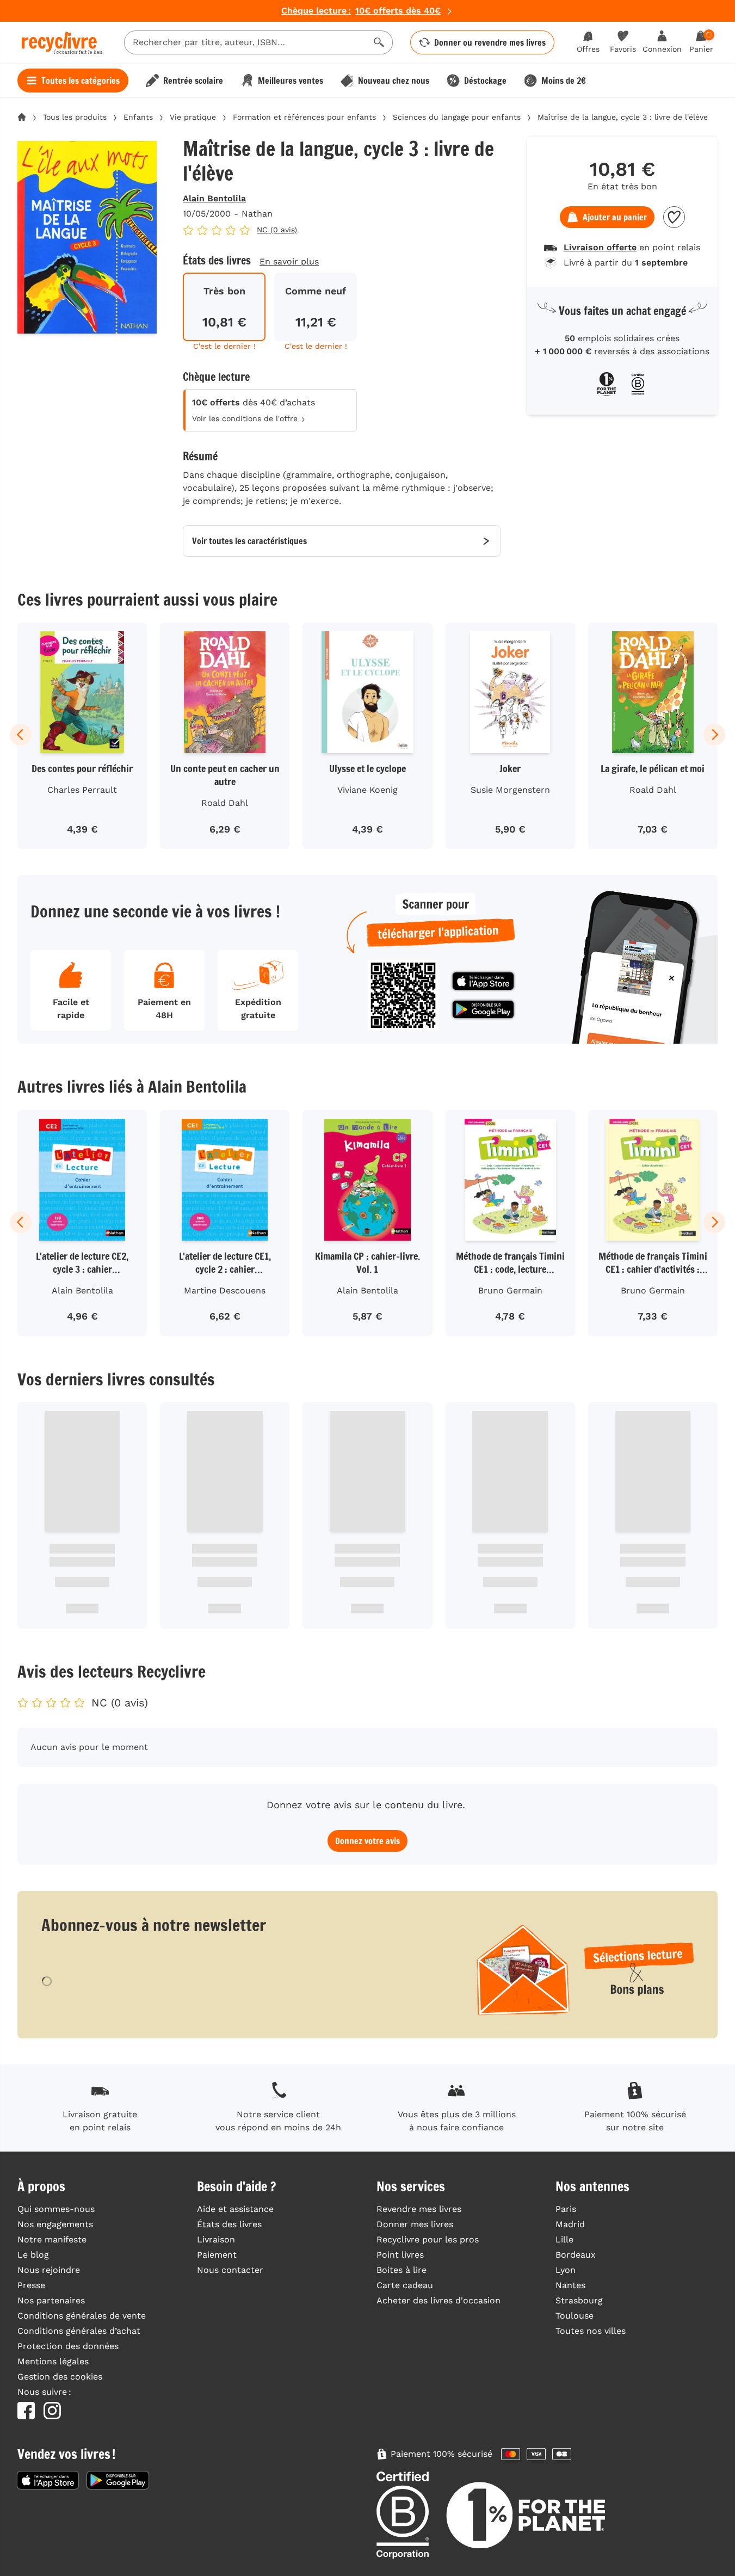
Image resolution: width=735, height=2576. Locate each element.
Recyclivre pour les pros (428, 2239)
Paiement (217, 2255)
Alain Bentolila (214, 198)
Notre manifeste (52, 2239)
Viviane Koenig (368, 790)
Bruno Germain (510, 1290)
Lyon (566, 2270)
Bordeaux (576, 2255)
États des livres (229, 2224)
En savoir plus (289, 261)
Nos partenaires (51, 2300)
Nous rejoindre (49, 2270)
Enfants (138, 117)
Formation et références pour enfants (304, 117)
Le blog (33, 2255)
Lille (564, 2239)
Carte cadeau (405, 2285)
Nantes (570, 2285)
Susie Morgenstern (510, 790)
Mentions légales (53, 2361)
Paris (566, 2209)
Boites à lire (402, 2270)
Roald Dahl (225, 803)
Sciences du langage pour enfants (457, 117)
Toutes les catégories (81, 81)
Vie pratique (193, 117)
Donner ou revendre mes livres (490, 42)
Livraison (216, 2239)
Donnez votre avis (368, 1841)
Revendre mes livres (419, 2209)
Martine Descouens (225, 1290)
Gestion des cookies (60, 2377)
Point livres (400, 2255)
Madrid (570, 2224)
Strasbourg (579, 2300)
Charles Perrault (82, 790)
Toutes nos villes (591, 2331)
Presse (31, 2285)
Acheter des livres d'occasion (438, 2300)
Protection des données (68, 2346)
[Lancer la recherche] (379, 42)
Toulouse (575, 2316)
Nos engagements (55, 2224)
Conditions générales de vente (82, 2316)
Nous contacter (230, 2270)
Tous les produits (75, 117)
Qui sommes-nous (56, 2209)
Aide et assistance (235, 2209)
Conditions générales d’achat (79, 2331)
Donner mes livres (415, 2224)
